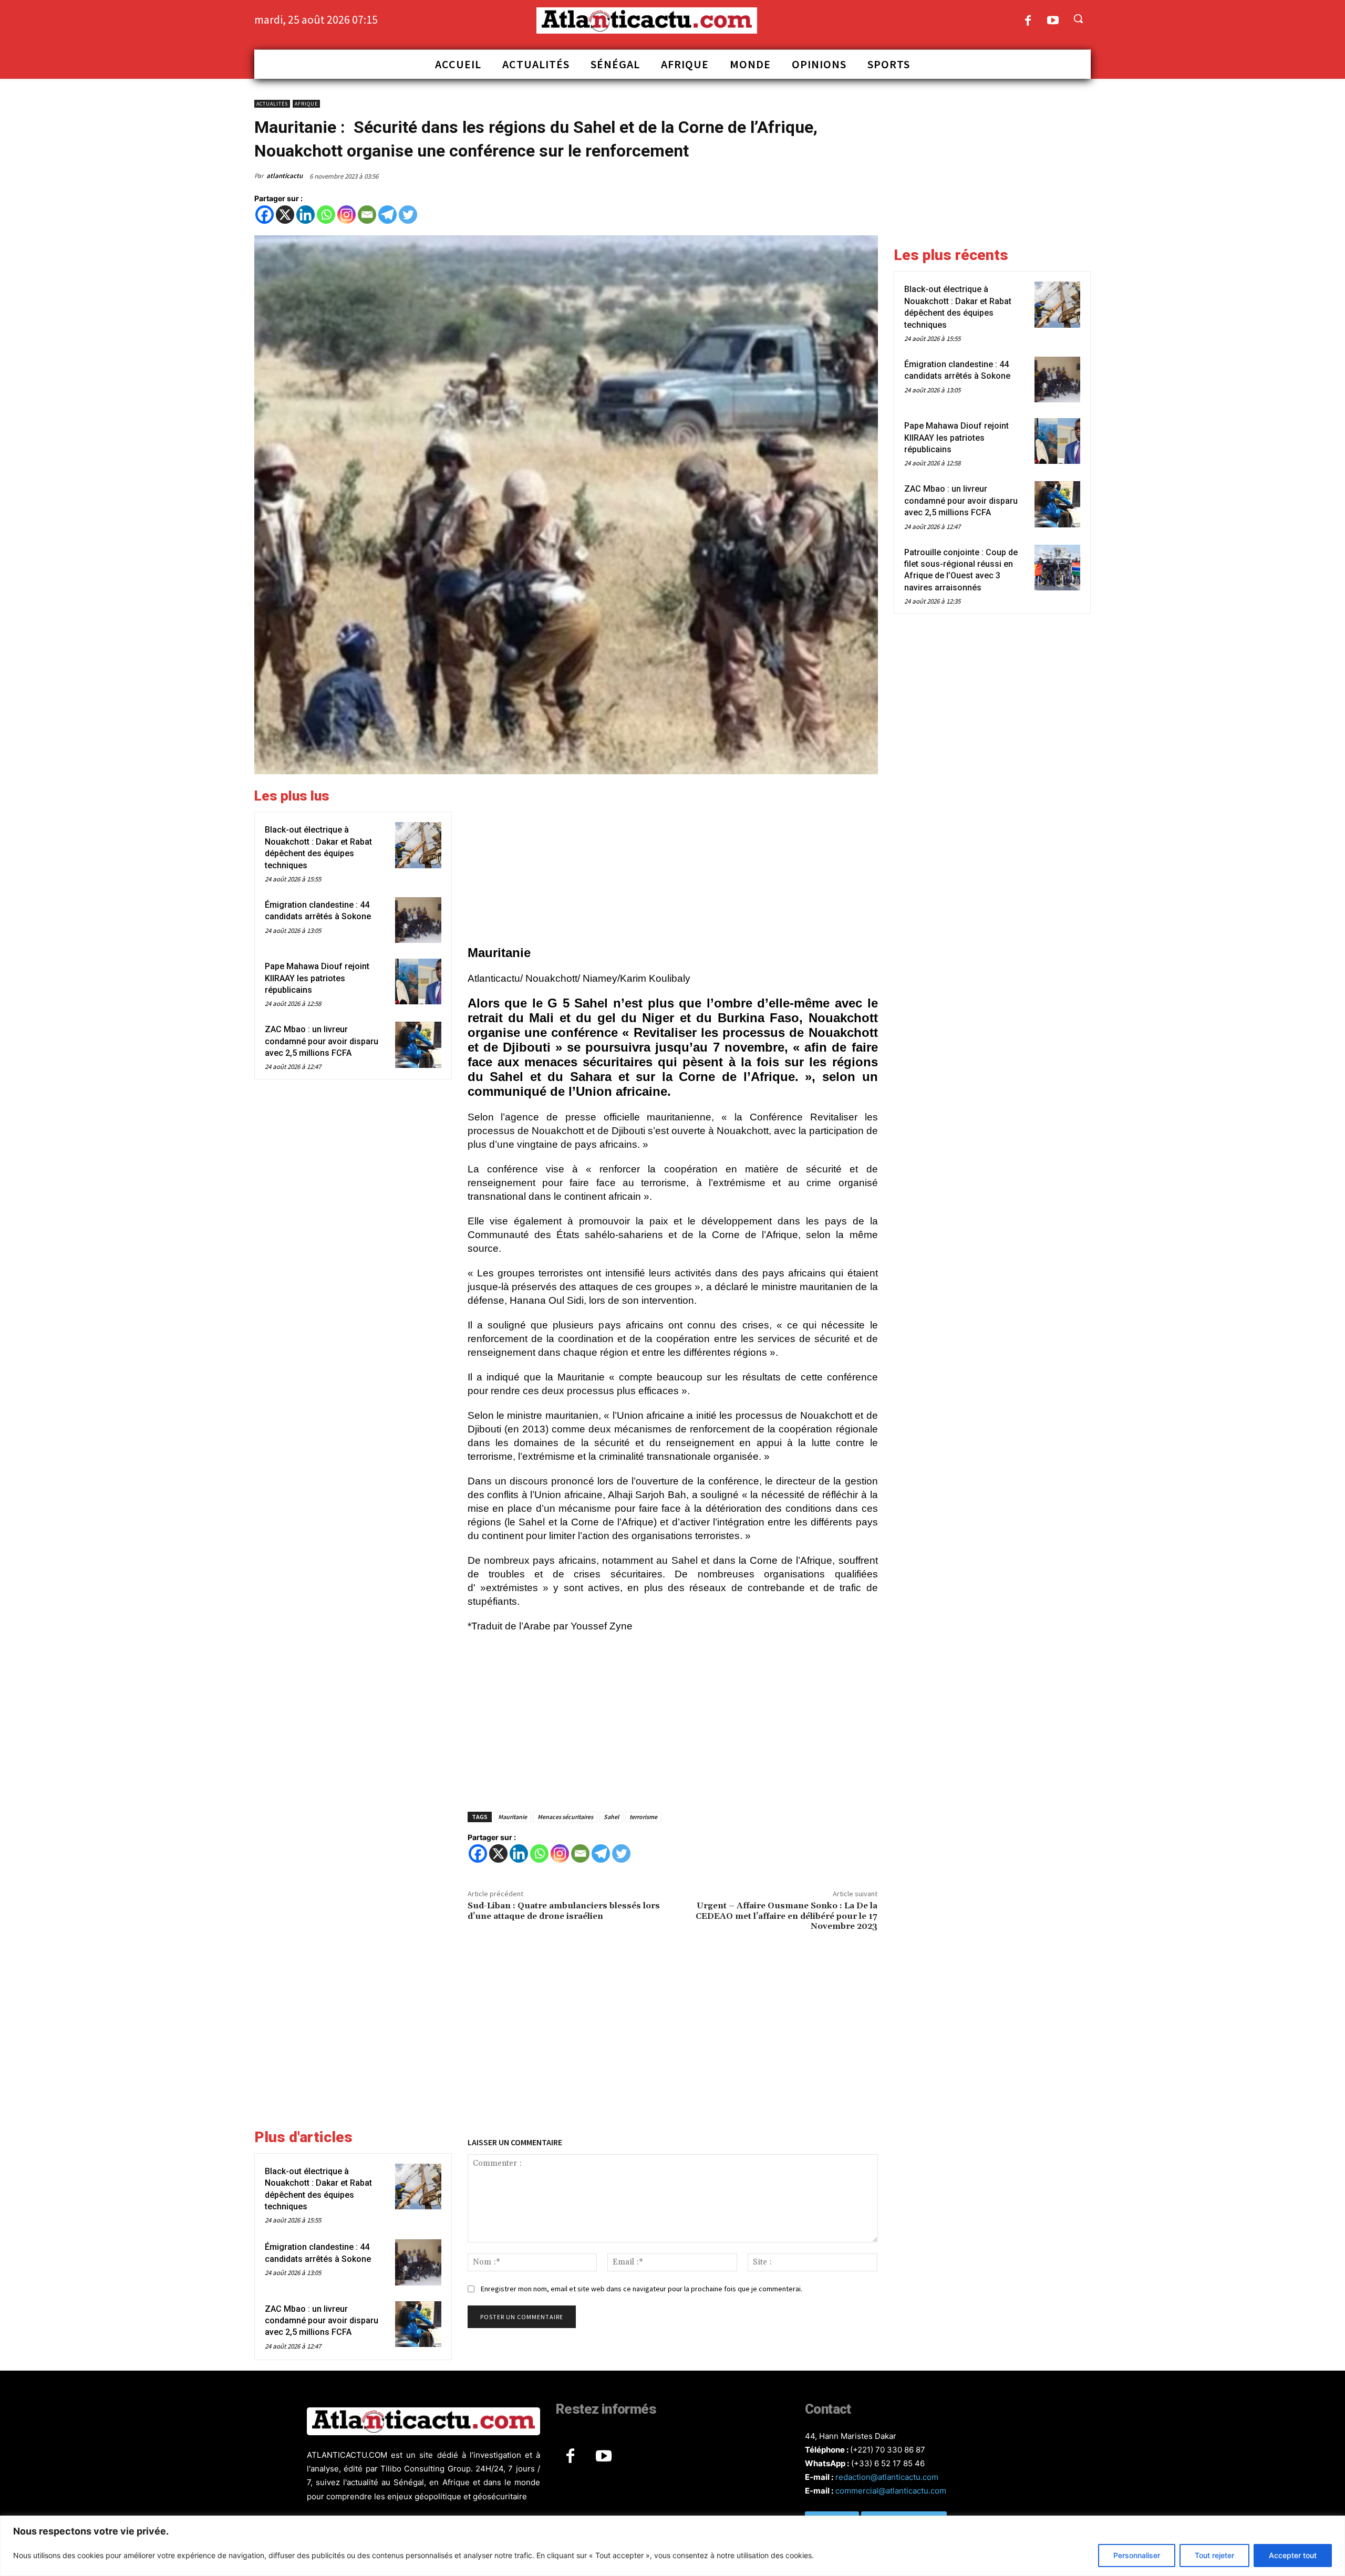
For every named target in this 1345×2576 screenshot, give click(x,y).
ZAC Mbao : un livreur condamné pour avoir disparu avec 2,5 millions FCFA (322, 1041)
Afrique (306, 104)
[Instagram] (346, 215)
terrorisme (643, 1817)
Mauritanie (513, 1817)
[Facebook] (1028, 21)
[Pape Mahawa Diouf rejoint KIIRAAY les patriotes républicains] (418, 981)
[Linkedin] (306, 215)
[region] (672, 2546)
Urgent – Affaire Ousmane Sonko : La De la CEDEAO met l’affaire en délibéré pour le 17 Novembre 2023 (787, 1916)
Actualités (272, 104)
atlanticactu (284, 176)
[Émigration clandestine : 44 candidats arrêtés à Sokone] (418, 920)
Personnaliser (1137, 2555)
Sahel (611, 1817)
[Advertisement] (673, 861)
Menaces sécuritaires (565, 1817)
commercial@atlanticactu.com (891, 2491)
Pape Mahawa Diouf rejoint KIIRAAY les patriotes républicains (317, 978)
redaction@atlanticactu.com (887, 2477)
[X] (285, 215)
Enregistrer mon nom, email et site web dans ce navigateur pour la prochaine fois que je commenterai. (642, 2289)
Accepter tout (1293, 2555)
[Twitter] (408, 215)
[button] (1078, 18)
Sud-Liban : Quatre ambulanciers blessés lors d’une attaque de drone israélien (564, 1911)
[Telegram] (387, 215)
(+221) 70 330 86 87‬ (888, 2450)
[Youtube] (1053, 21)
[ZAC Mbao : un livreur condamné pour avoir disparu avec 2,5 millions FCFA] (418, 1045)
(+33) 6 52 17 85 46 (888, 2463)
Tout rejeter (1214, 2555)
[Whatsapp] (326, 215)
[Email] (367, 215)
